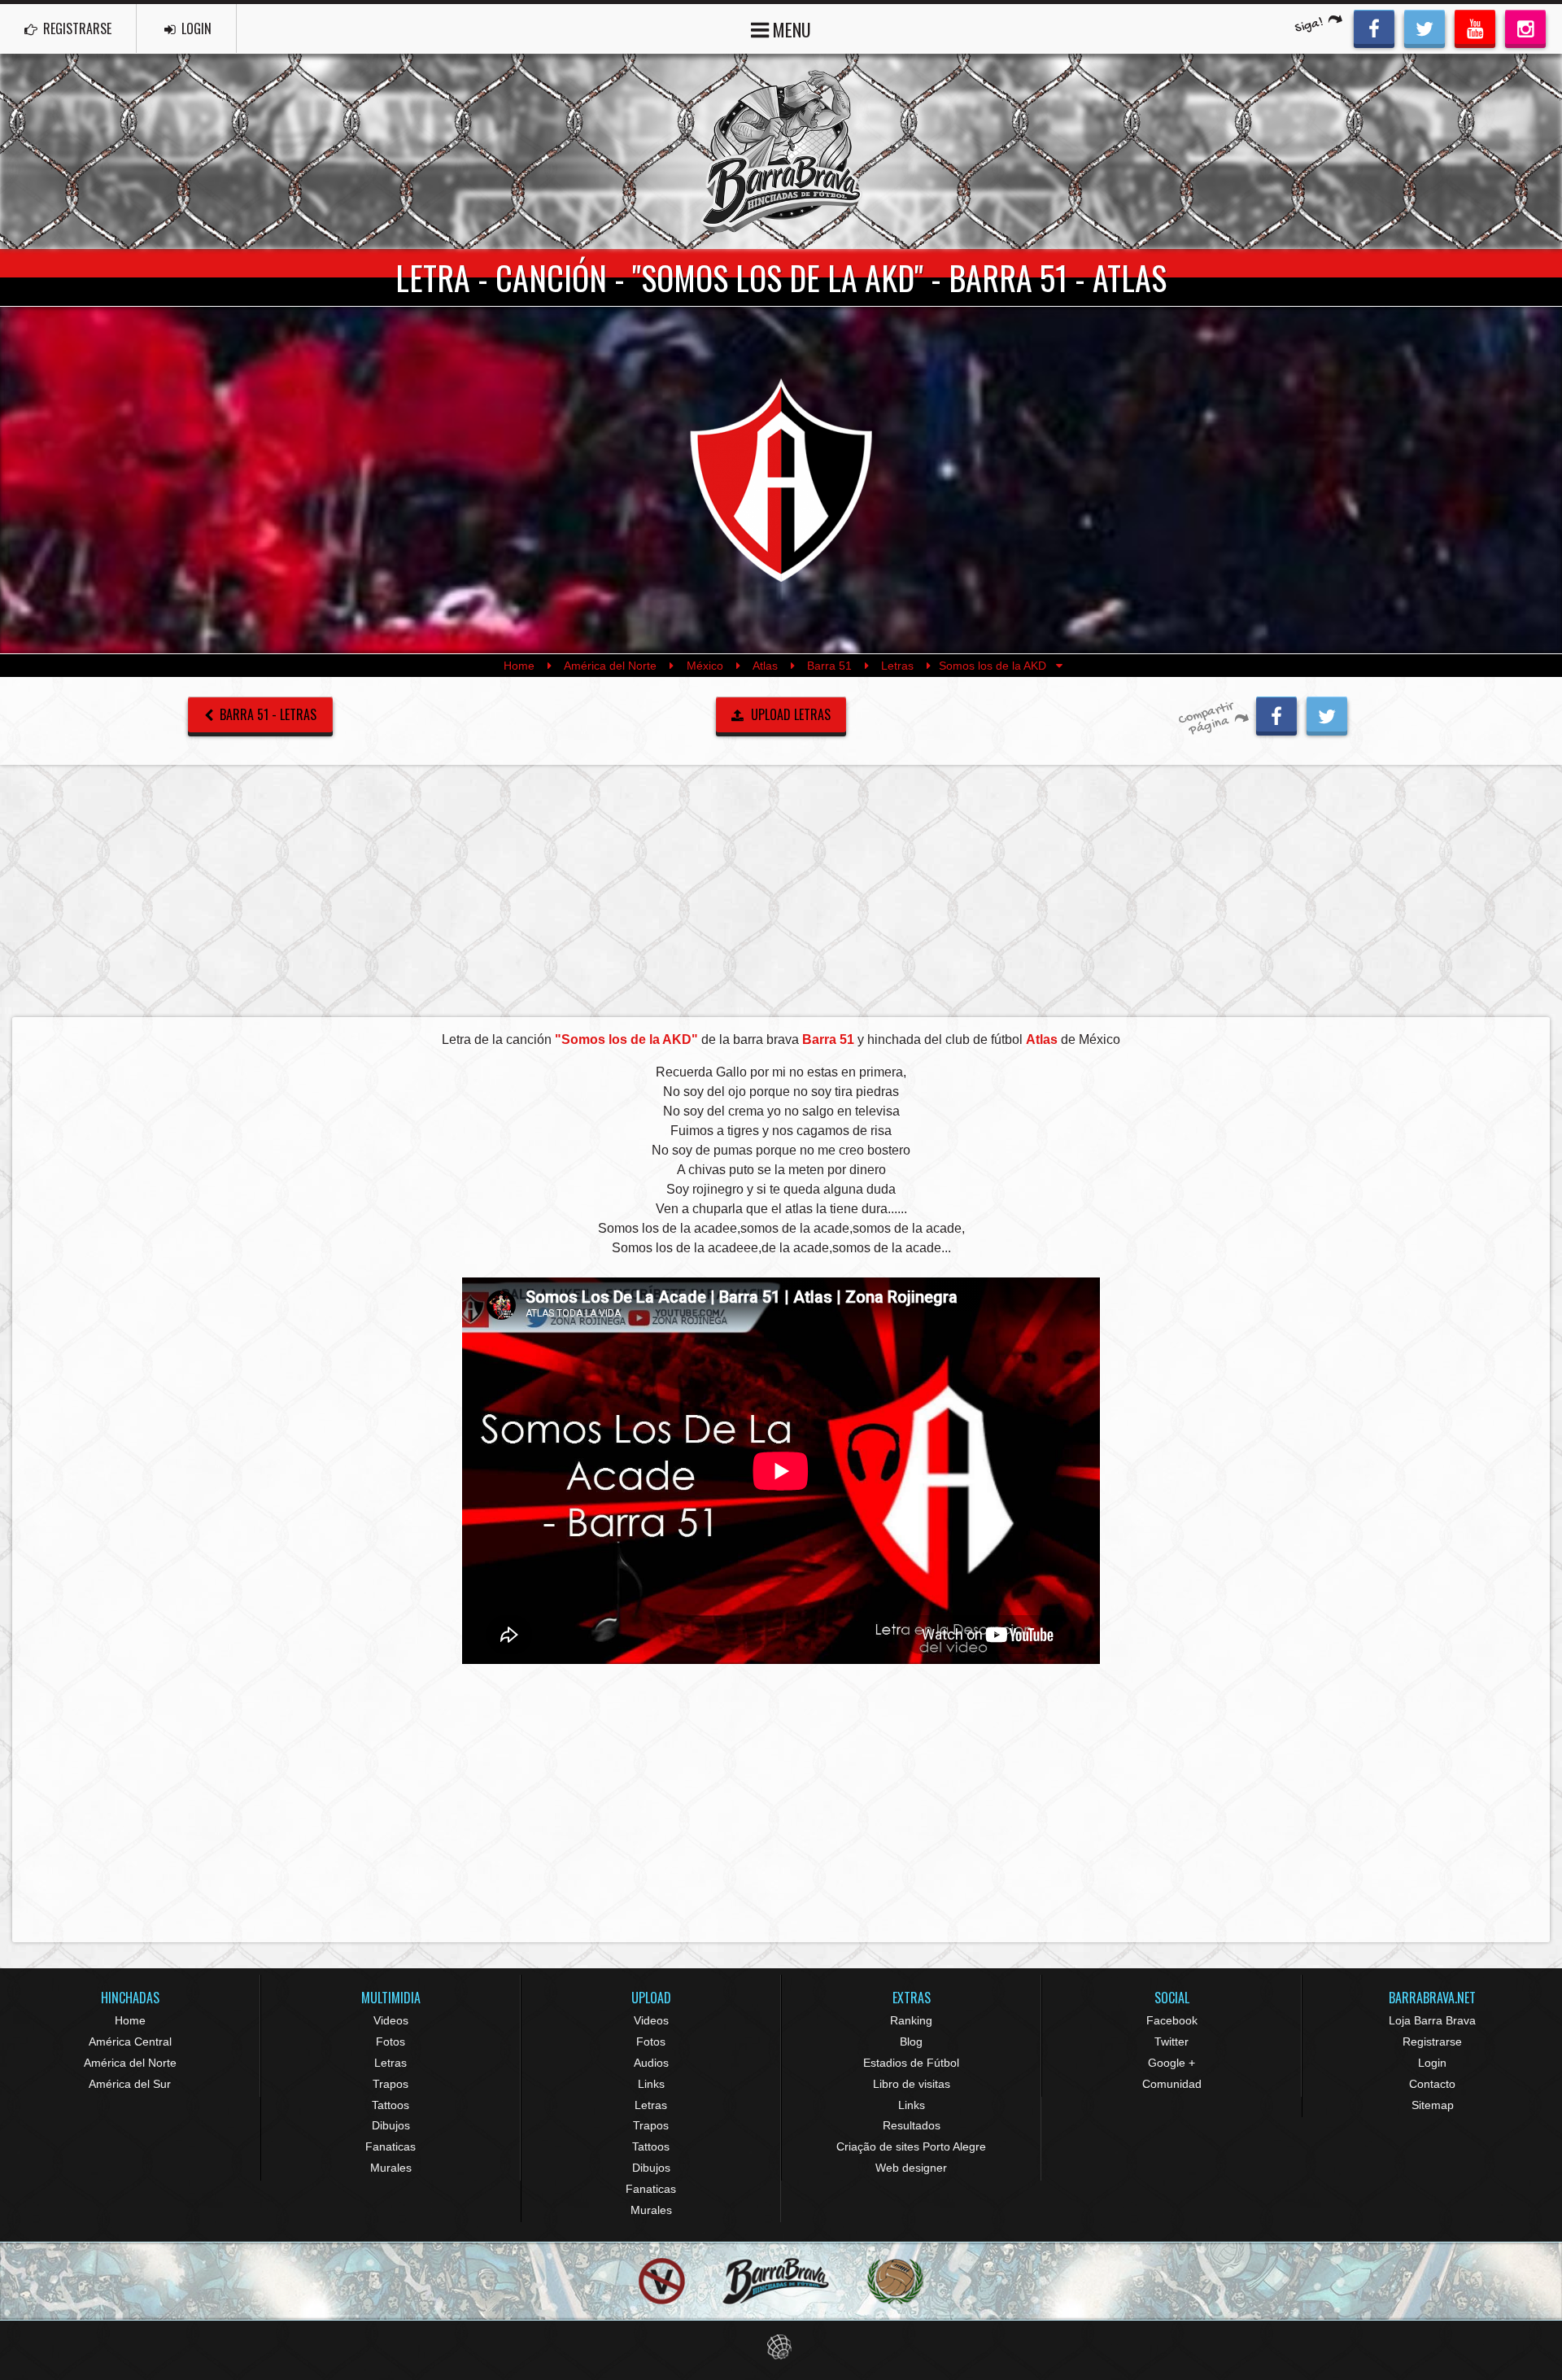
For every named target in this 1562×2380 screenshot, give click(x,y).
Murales (391, 2168)
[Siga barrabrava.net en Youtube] (1475, 27)
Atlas (765, 666)
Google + (1171, 2063)
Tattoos (390, 2105)
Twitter (1171, 2042)
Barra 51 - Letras (266, 714)
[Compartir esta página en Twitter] (1327, 714)
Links (651, 2084)
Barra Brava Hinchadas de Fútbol (781, 151)
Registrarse (1432, 2042)
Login (1432, 2063)
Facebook (1172, 2020)
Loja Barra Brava (1432, 2020)
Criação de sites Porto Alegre (911, 2146)
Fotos (390, 2042)
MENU (790, 29)
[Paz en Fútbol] (662, 2281)
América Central (130, 2042)
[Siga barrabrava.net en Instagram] (1525, 27)
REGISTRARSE (76, 28)
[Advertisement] (781, 890)
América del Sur (130, 2084)
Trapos (390, 2084)
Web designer (911, 2168)
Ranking (911, 2020)
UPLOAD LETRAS (789, 714)
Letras (897, 666)
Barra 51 (829, 666)
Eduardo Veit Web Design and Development (781, 2347)
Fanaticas (390, 2146)
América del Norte (610, 666)
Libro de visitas (912, 2084)
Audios (651, 2063)
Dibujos (391, 2125)
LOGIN (195, 28)
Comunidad (1172, 2084)
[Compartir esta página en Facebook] (1276, 714)
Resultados (912, 2125)
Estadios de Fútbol (911, 2063)
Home (519, 666)
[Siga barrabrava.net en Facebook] (1374, 27)
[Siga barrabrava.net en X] (1425, 27)
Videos (391, 2020)
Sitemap (1433, 2105)
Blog (911, 2042)
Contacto (1432, 2084)
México (705, 666)
